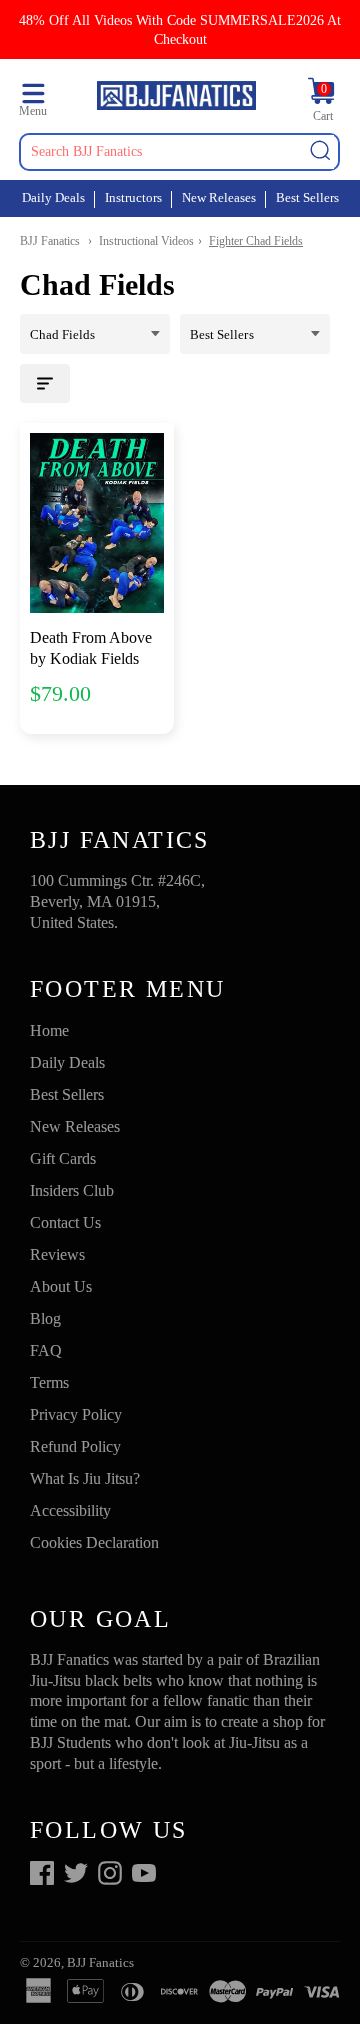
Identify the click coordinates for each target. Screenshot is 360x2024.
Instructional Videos (146, 241)
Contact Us (65, 1222)
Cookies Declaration (94, 1542)
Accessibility (70, 1510)
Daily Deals (53, 197)
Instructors (133, 197)
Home (49, 1030)
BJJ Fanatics (50, 241)
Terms (49, 1382)
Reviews (57, 1254)
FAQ (46, 1350)
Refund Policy (75, 1446)
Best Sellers (307, 197)
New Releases (219, 197)
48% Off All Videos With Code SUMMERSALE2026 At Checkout (180, 29)
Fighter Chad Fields (256, 241)
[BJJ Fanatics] (176, 98)
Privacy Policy (76, 1414)
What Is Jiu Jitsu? (85, 1478)
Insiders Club (72, 1190)
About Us (61, 1286)
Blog (45, 1318)
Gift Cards (63, 1158)
